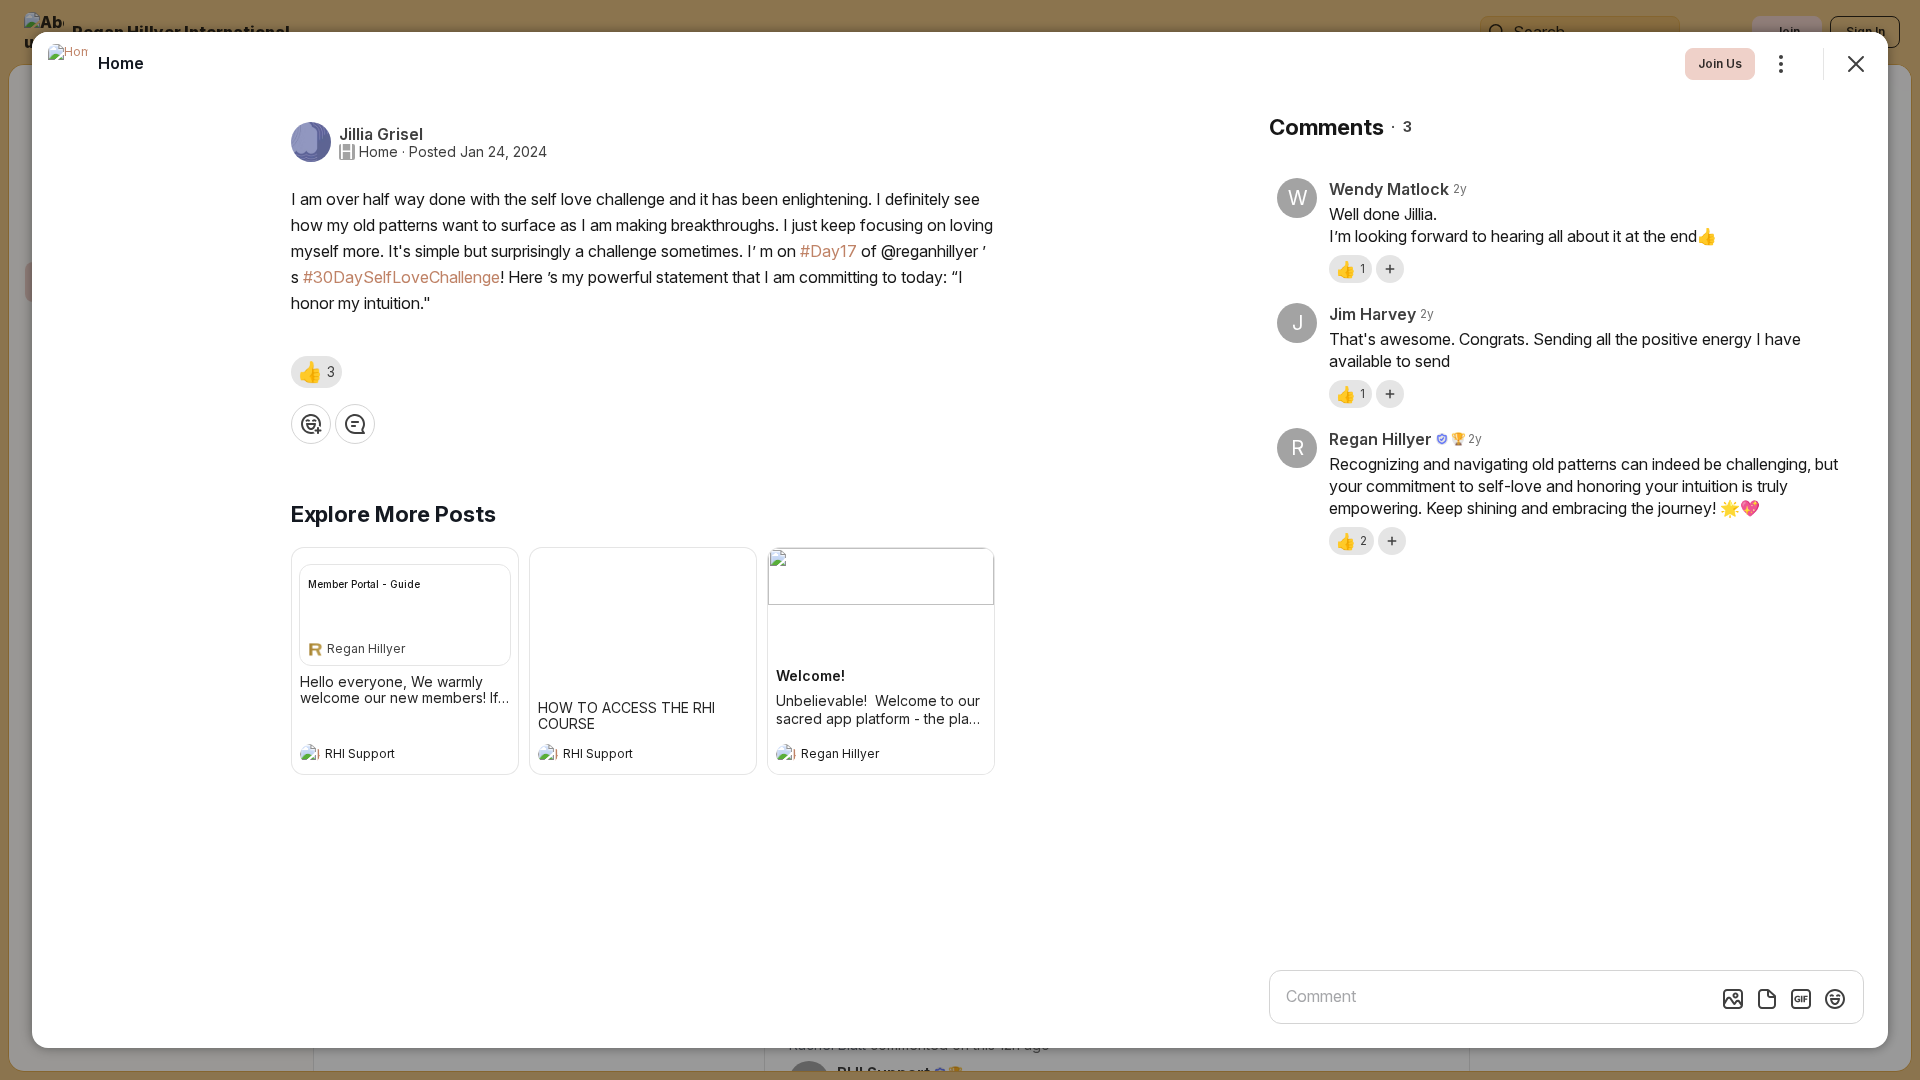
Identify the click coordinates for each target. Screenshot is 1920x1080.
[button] (316, 372)
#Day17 (828, 251)
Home (378, 152)
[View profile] (310, 754)
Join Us (1720, 63)
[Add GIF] (1801, 999)
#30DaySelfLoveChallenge (401, 277)
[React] (311, 424)
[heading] (385, 756)
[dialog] (960, 540)
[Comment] (355, 424)
